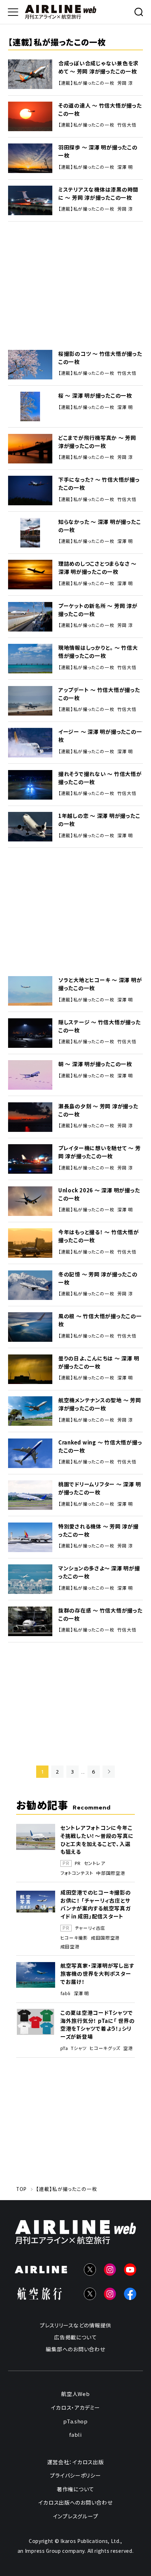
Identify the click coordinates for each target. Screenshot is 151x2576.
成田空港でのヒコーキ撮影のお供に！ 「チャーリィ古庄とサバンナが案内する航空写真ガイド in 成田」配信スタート (96, 1904)
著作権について (75, 2489)
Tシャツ (79, 2048)
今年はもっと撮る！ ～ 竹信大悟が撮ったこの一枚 (99, 1236)
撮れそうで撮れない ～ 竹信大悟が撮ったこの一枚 (100, 778)
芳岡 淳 (125, 83)
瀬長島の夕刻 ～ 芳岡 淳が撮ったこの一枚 (98, 1110)
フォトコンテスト (77, 1873)
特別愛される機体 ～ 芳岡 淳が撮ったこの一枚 (99, 1530)
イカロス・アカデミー (75, 2407)
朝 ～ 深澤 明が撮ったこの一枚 (95, 1064)
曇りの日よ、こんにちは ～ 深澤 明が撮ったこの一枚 (99, 1362)
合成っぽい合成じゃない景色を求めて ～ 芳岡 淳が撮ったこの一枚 (99, 67)
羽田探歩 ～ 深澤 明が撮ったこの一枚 (98, 151)
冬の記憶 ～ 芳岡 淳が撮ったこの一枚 (98, 1278)
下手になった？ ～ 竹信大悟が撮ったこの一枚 (99, 483)
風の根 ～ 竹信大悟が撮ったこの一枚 (100, 1320)
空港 (128, 2048)
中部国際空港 (111, 1873)
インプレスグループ (76, 2516)
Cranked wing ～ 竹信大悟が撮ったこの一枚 (100, 1446)
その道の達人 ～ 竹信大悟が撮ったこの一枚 (100, 109)
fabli (65, 1993)
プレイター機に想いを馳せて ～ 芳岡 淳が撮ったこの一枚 (100, 1152)
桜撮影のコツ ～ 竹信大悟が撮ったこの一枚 (100, 358)
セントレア (95, 1863)
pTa (64, 2048)
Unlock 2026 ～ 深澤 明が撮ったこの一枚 (99, 1194)
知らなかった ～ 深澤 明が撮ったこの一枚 (100, 526)
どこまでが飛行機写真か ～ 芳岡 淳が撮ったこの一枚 (97, 442)
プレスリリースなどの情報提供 (75, 2325)
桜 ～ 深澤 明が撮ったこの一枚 (95, 395)
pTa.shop (75, 2421)
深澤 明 (125, 167)
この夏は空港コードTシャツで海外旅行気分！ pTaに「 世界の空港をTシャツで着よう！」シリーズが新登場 (98, 2025)
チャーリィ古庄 (90, 1928)
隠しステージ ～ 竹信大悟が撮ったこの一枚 (100, 1026)
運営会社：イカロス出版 (75, 2462)
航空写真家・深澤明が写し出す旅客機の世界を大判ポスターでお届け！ (97, 1973)
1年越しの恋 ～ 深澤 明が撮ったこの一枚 (99, 820)
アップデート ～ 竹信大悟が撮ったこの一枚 (99, 694)
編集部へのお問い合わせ (75, 2349)
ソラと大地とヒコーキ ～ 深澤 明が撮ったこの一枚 (100, 984)
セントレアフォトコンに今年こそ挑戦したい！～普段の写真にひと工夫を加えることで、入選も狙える (97, 1840)
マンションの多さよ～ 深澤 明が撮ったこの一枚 (99, 1572)
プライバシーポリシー (75, 2475)
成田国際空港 (105, 1938)
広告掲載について (75, 2337)
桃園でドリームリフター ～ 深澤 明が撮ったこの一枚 (100, 1488)
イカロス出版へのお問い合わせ (75, 2502)
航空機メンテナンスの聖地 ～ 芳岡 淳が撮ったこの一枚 (100, 1404)
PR (78, 1863)
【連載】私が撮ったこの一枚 (86, 83)
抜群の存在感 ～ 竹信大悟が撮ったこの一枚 (100, 1614)
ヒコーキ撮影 (74, 1938)
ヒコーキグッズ (105, 2048)
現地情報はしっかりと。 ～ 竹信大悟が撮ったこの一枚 (98, 652)
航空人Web (75, 2394)
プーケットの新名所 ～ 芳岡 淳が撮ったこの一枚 (98, 610)
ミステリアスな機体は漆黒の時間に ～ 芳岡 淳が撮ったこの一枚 (98, 193)
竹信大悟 (127, 125)
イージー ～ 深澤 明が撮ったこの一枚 (100, 736)
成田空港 (70, 1947)
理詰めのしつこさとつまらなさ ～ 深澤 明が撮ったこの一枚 (97, 568)
